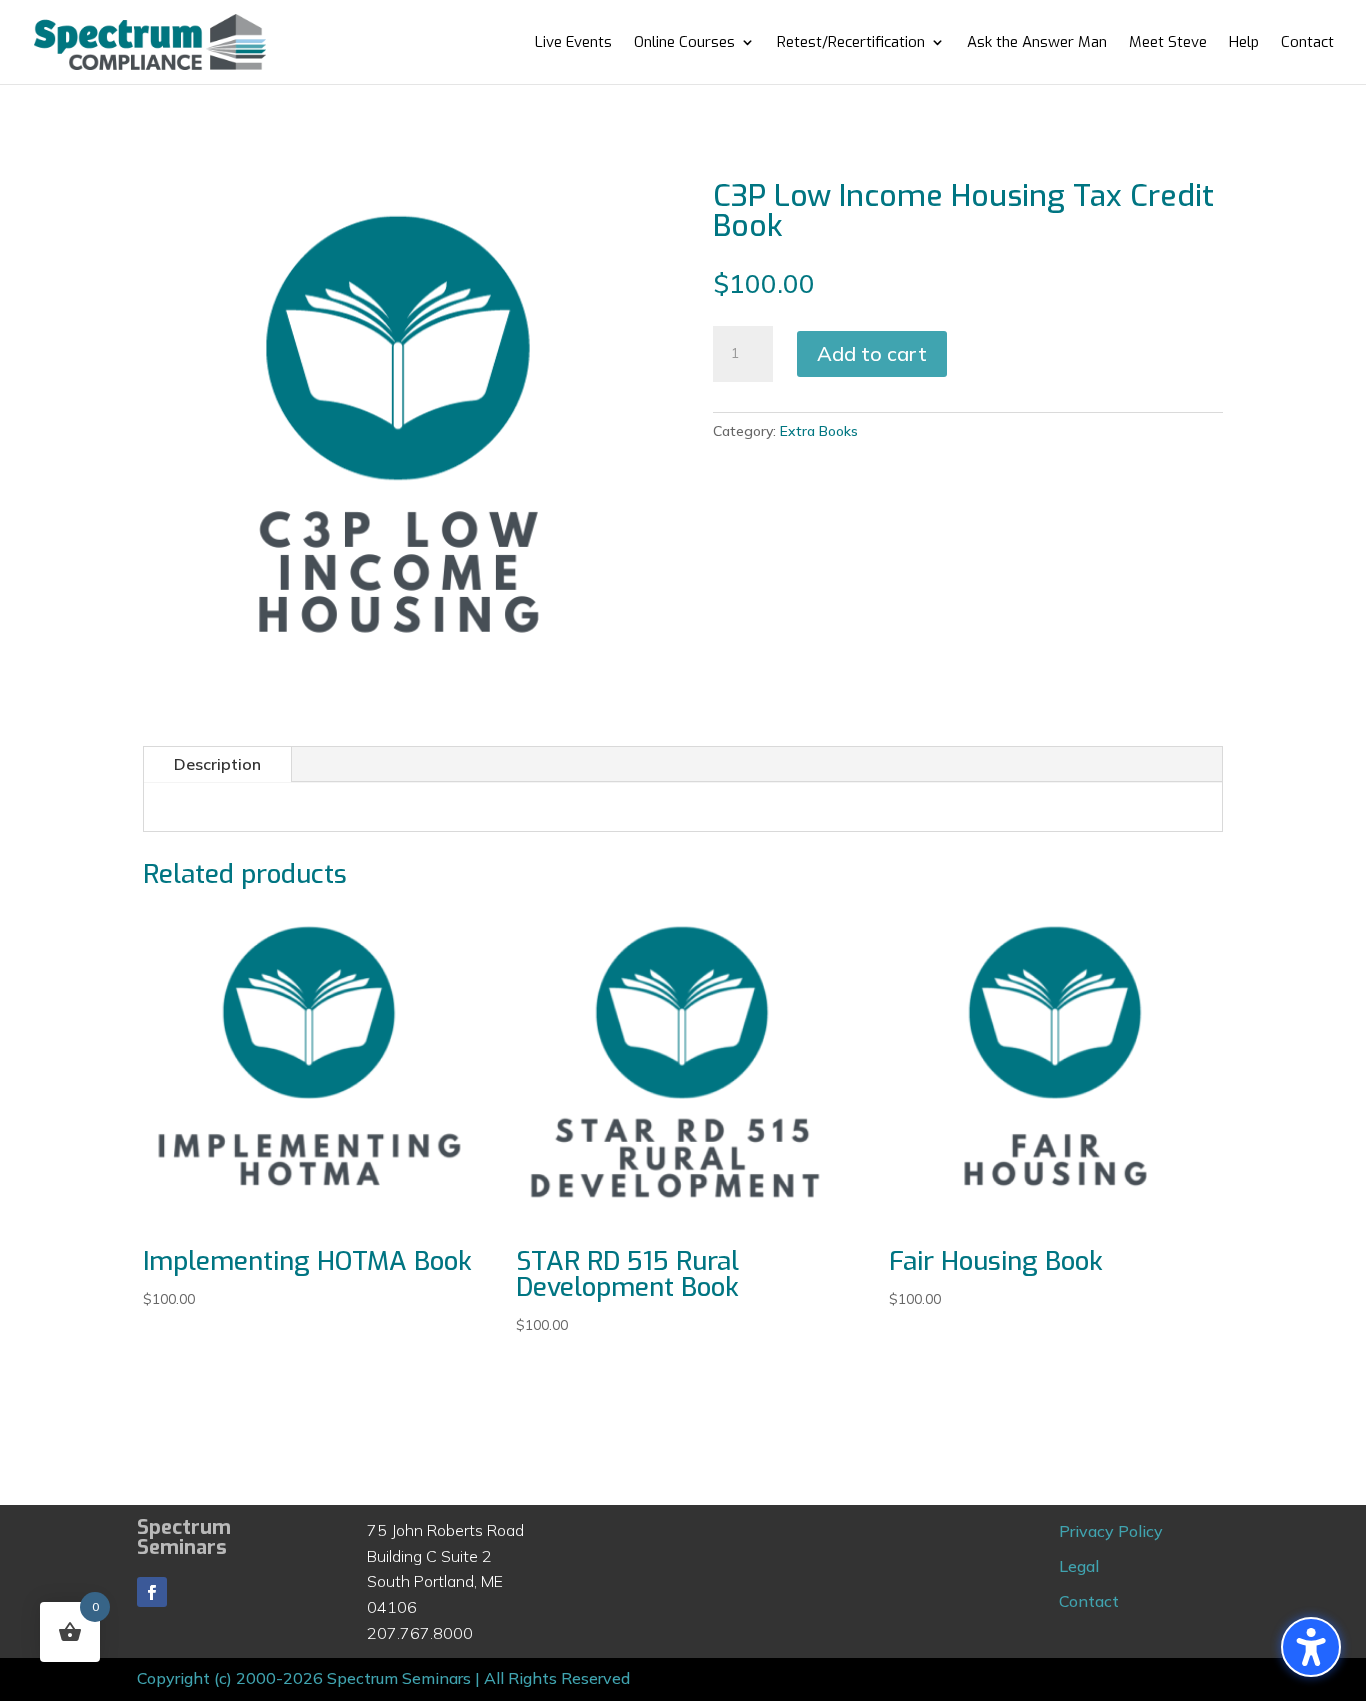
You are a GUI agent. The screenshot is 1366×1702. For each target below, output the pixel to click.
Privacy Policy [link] (1111, 1531)
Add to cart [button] (872, 353)
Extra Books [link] (819, 431)
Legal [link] (1079, 1566)
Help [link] (1244, 43)
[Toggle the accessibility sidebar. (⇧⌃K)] (1311, 1647)
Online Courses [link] (684, 43)
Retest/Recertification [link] (851, 43)
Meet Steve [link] (1168, 43)
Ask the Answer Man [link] (1037, 43)
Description (217, 764)
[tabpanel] (683, 807)
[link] (150, 40)
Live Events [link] (573, 43)
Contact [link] (1307, 43)
